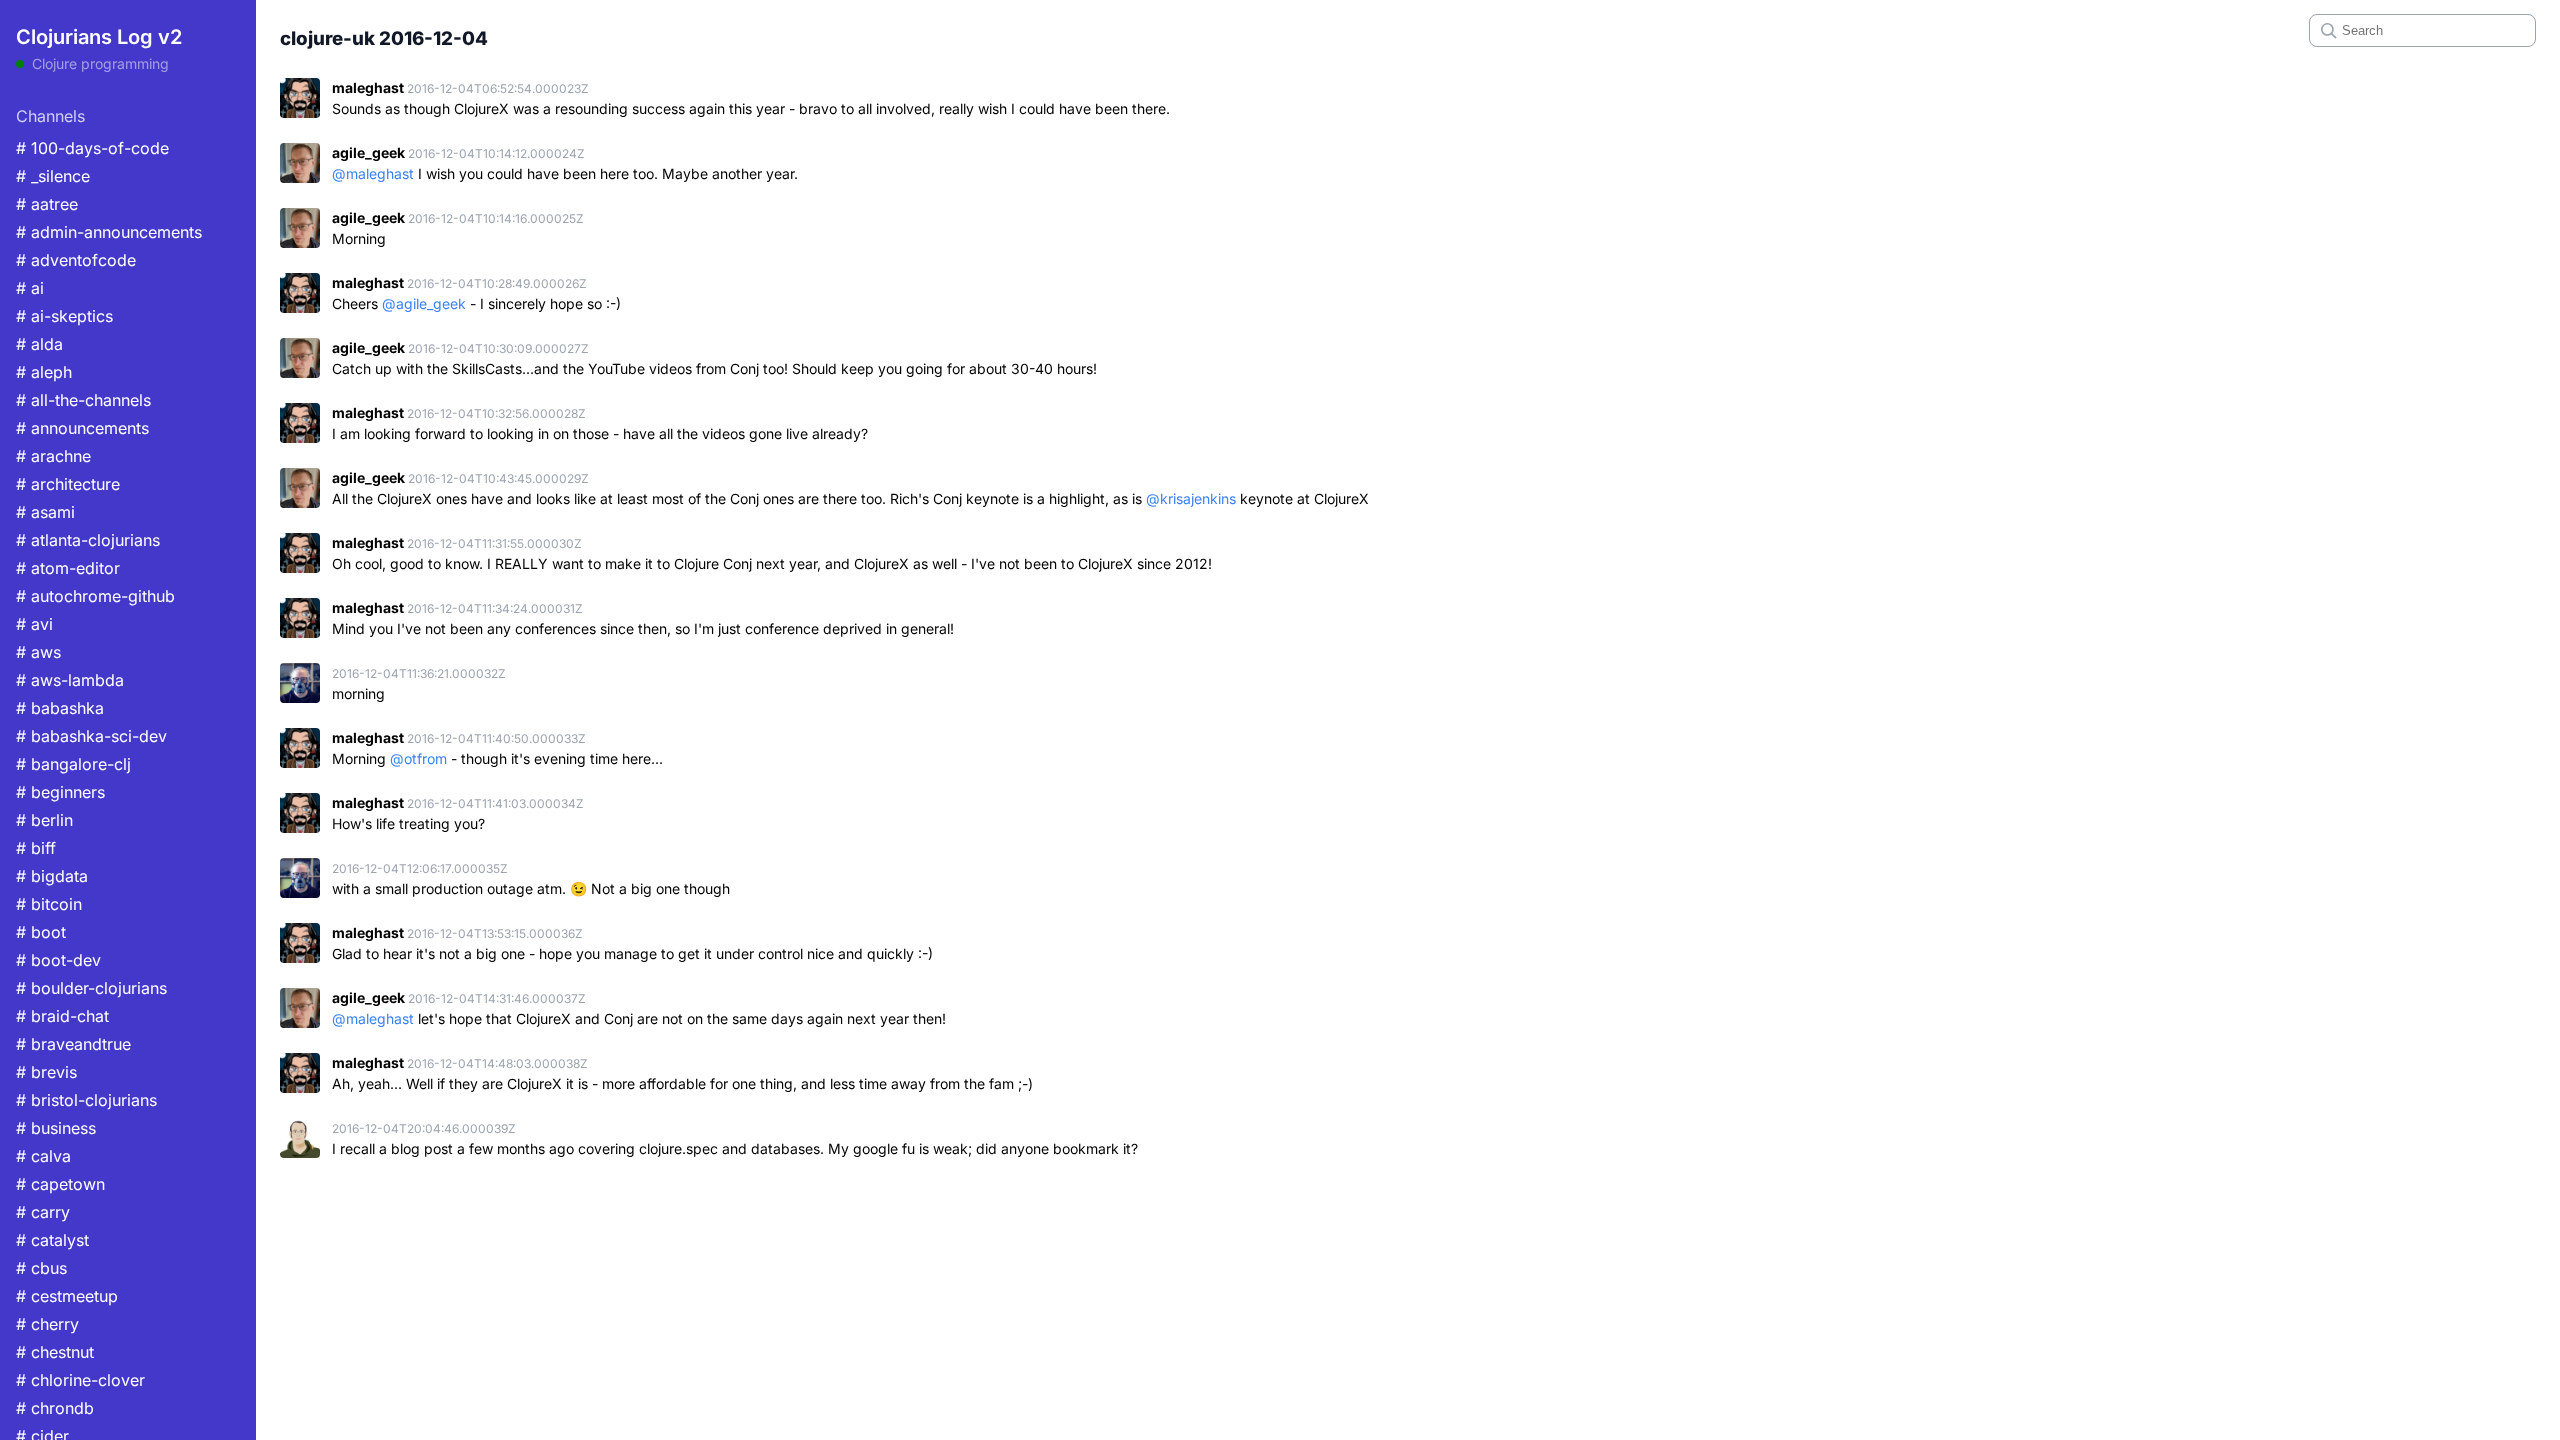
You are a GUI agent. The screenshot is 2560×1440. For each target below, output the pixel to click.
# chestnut (55, 1352)
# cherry (47, 1324)
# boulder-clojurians (91, 988)
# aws (38, 652)
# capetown (60, 1184)
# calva (43, 1156)
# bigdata (52, 876)
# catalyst (52, 1240)
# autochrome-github (95, 596)
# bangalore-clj (73, 764)
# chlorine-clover (80, 1380)
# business (56, 1128)
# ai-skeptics (64, 316)
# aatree (47, 204)
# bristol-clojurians (86, 1100)
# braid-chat (62, 1016)
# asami (45, 512)
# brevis (46, 1072)
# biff (36, 848)
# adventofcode (76, 260)
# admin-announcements (109, 232)
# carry (43, 1212)
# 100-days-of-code (92, 148)
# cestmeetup (67, 1296)
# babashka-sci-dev (91, 736)
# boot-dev (58, 960)
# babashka (60, 708)
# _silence (53, 176)
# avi (34, 624)
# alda (39, 344)
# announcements (82, 428)
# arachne (53, 456)
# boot (41, 932)
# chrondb (55, 1408)
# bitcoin (49, 904)
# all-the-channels (83, 400)
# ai (30, 288)
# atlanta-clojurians (88, 540)
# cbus (41, 1268)
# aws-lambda (70, 680)
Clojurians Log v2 (99, 37)
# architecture (68, 484)
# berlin (44, 820)
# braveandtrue (73, 1044)
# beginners (60, 792)
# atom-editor (68, 568)
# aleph (44, 372)
